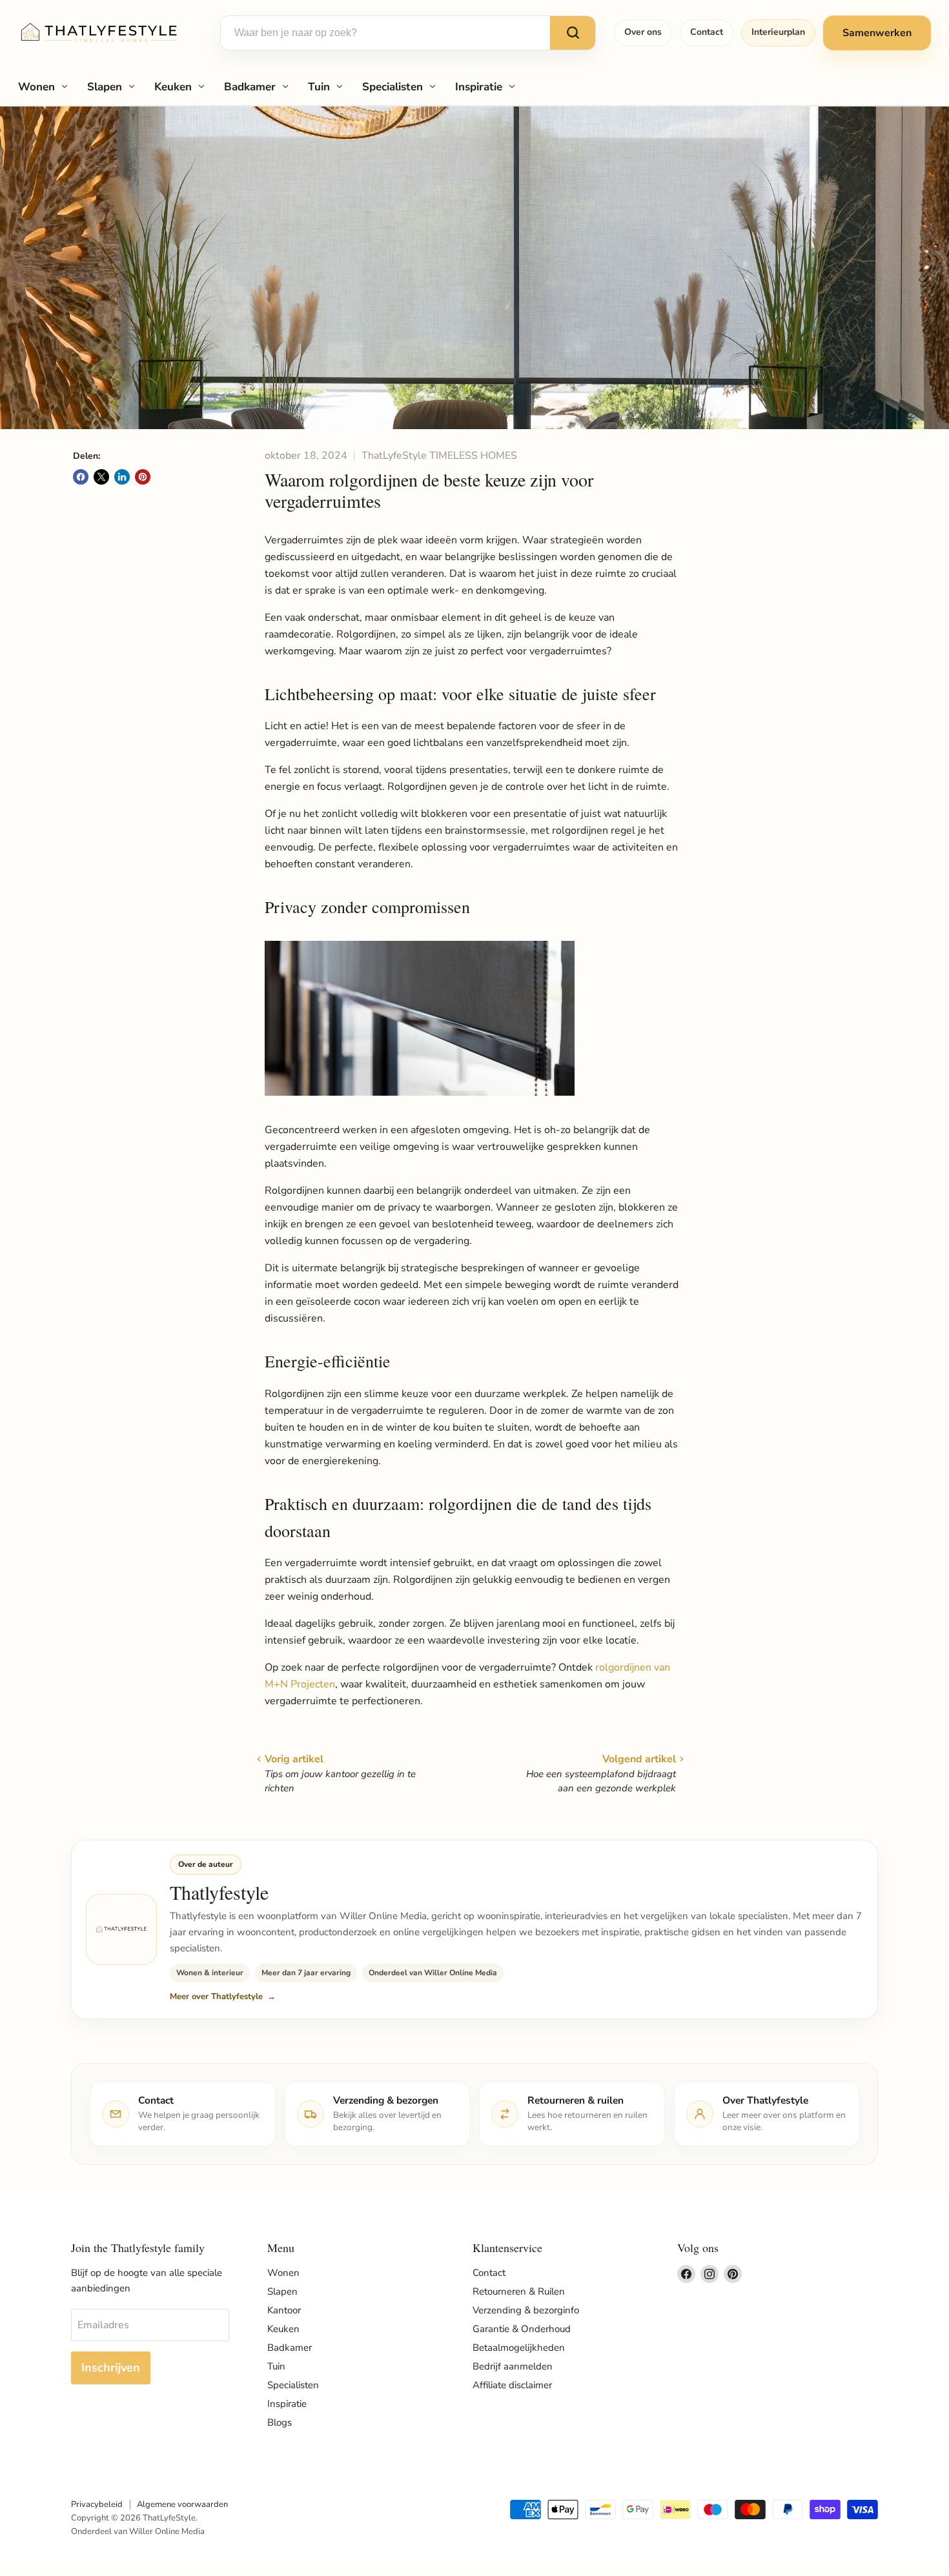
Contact (707, 32)
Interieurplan (778, 32)
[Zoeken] (573, 33)
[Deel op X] (101, 477)
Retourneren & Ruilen (519, 2291)
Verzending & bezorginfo (526, 2310)
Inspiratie (479, 87)
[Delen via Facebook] (81, 477)
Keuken (173, 87)
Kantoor (284, 2310)
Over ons (643, 32)
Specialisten (393, 87)
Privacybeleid (97, 2504)
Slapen (105, 87)
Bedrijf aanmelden (513, 2366)
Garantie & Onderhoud (522, 2329)
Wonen (36, 87)
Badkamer (250, 87)
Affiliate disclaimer (512, 2385)
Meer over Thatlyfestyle (216, 1997)
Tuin (319, 87)
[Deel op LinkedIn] (122, 477)
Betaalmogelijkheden (519, 2348)
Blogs (280, 2422)
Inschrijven (111, 2368)
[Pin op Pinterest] (143, 477)
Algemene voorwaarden (182, 2504)
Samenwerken (877, 33)
